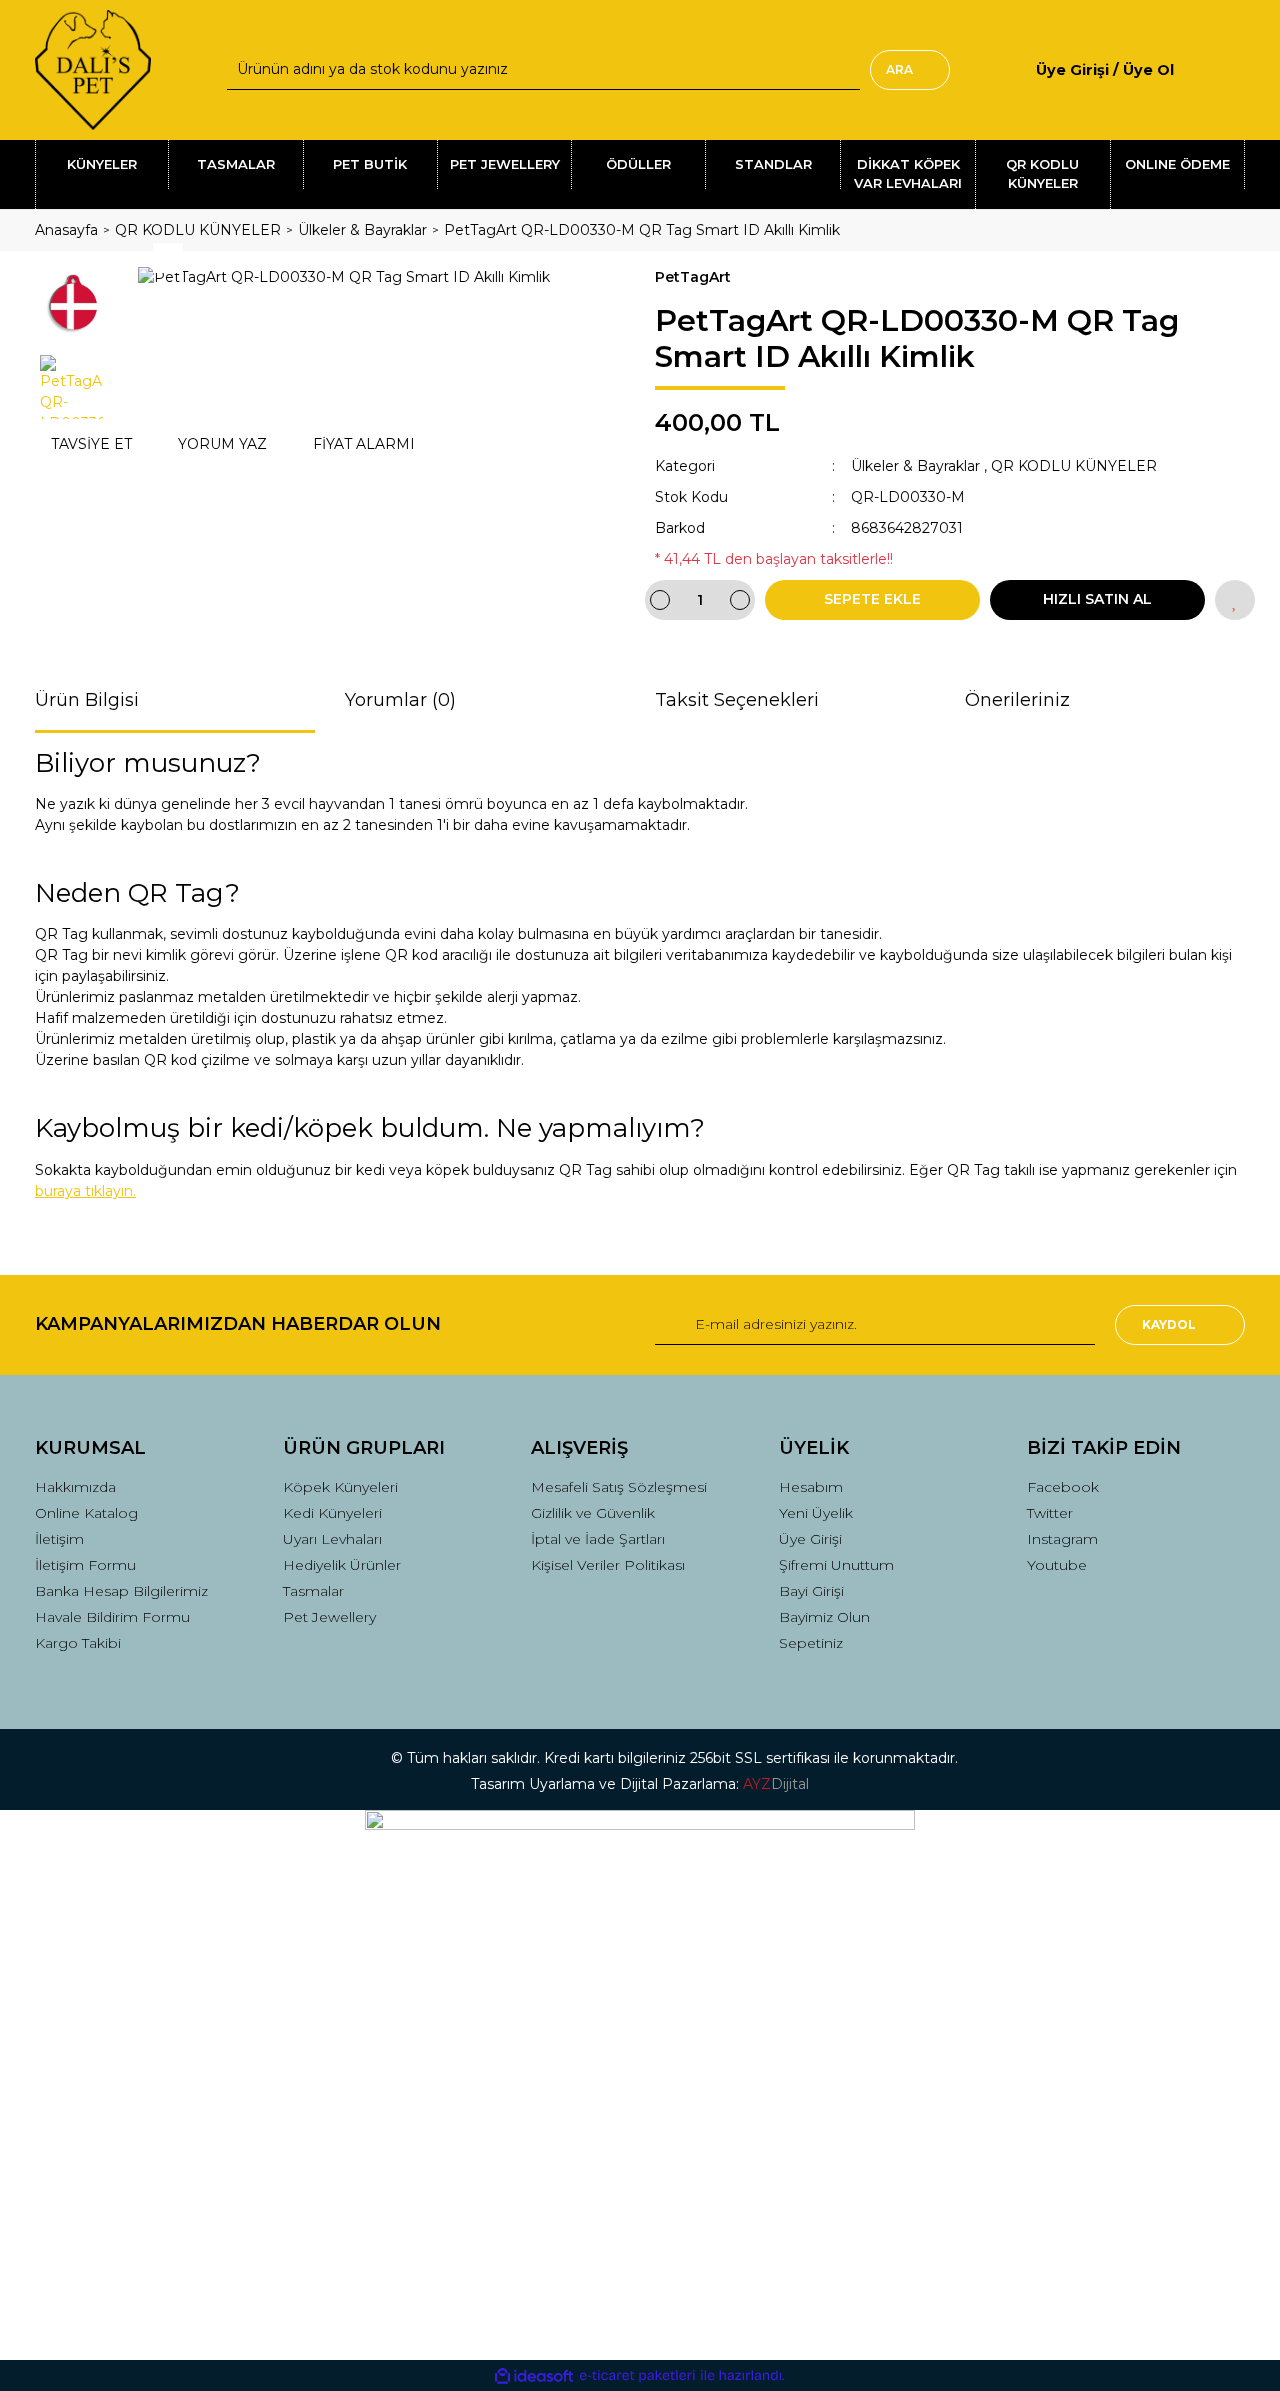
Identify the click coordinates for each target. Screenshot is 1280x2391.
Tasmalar (313, 1591)
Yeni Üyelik (816, 1513)
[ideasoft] (534, 2375)
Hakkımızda (75, 1487)
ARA (899, 69)
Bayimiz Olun (824, 1617)
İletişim (59, 1539)
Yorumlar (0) (400, 700)
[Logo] (93, 70)
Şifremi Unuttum (836, 1565)
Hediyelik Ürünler (342, 1565)
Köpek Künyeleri (340, 1487)
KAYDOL (1169, 1324)
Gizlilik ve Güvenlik (593, 1513)
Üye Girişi (810, 1539)
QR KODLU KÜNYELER (1074, 466)
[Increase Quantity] (740, 600)
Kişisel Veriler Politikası (608, 1565)
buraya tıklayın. (85, 1191)
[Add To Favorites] (1235, 600)
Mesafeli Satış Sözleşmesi (619, 1487)
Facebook (1063, 1487)
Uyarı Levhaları (332, 1539)
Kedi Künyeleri (332, 1513)
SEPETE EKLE (872, 599)
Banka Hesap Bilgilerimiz (121, 1591)
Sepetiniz (811, 1643)
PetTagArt (693, 277)
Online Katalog (86, 1513)
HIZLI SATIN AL (1097, 599)
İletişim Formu (85, 1565)
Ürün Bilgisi (87, 700)
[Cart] (1237, 69)
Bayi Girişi (811, 1591)
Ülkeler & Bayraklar (915, 466)
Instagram (1062, 1539)
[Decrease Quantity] (660, 600)
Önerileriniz (1017, 700)
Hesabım (811, 1487)
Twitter (1050, 1513)
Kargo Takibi (78, 1643)
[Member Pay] (1191, 69)
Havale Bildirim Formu (112, 1617)
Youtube (1057, 1565)
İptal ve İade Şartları (598, 1539)
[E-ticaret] (637, 2375)
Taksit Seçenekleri (737, 700)
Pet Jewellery (329, 1617)
